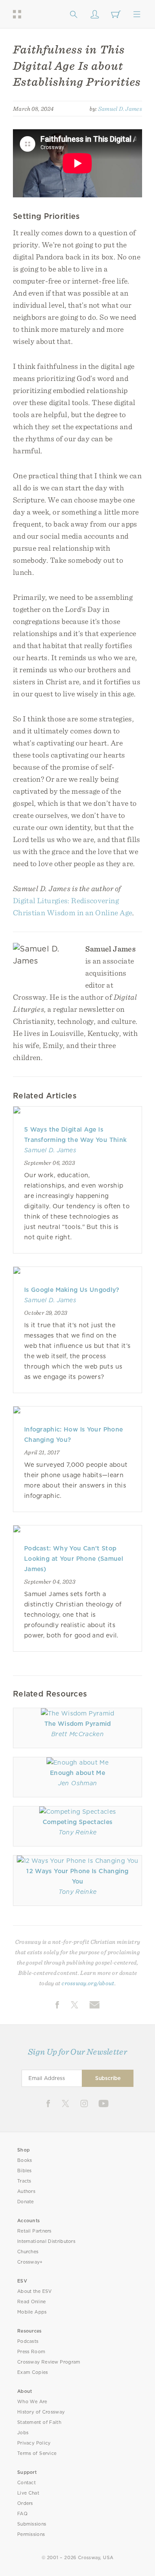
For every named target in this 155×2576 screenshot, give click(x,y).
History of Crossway (41, 2412)
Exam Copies (33, 2372)
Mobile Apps (32, 2312)
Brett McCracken (77, 1734)
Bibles (25, 2171)
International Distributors (46, 2241)
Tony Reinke (78, 1832)
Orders (25, 2503)
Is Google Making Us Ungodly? (72, 1290)
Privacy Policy (34, 2443)
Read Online (32, 2302)
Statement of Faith (39, 2422)
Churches (28, 2252)
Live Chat (28, 2493)
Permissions (31, 2534)
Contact (26, 2483)
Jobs (23, 2433)
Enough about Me (77, 1773)
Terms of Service (37, 2453)
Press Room (31, 2352)
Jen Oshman (77, 1783)
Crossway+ (30, 2262)
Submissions (32, 2524)
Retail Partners (34, 2231)
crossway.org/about (88, 1983)
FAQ (22, 2514)
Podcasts (28, 2341)
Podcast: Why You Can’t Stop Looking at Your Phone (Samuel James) (74, 1559)
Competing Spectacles (77, 1822)
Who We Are (32, 2402)
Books (25, 2160)
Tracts (24, 2181)
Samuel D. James (120, 109)
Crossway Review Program (49, 2362)
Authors (26, 2191)
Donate (26, 2202)
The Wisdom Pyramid (78, 1724)
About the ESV (35, 2291)
